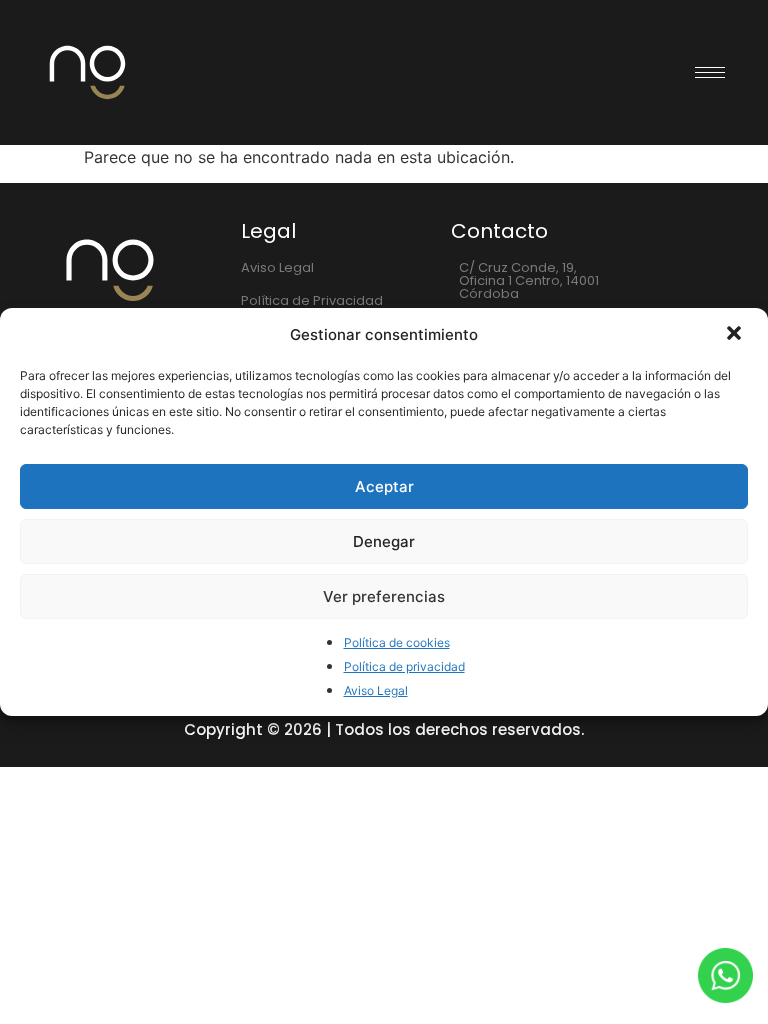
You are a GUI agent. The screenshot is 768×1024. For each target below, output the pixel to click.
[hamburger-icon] (710, 72)
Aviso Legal (376, 690)
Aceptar (384, 486)
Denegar (384, 541)
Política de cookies (397, 642)
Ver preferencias (384, 596)
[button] (736, 335)
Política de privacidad (404, 666)
